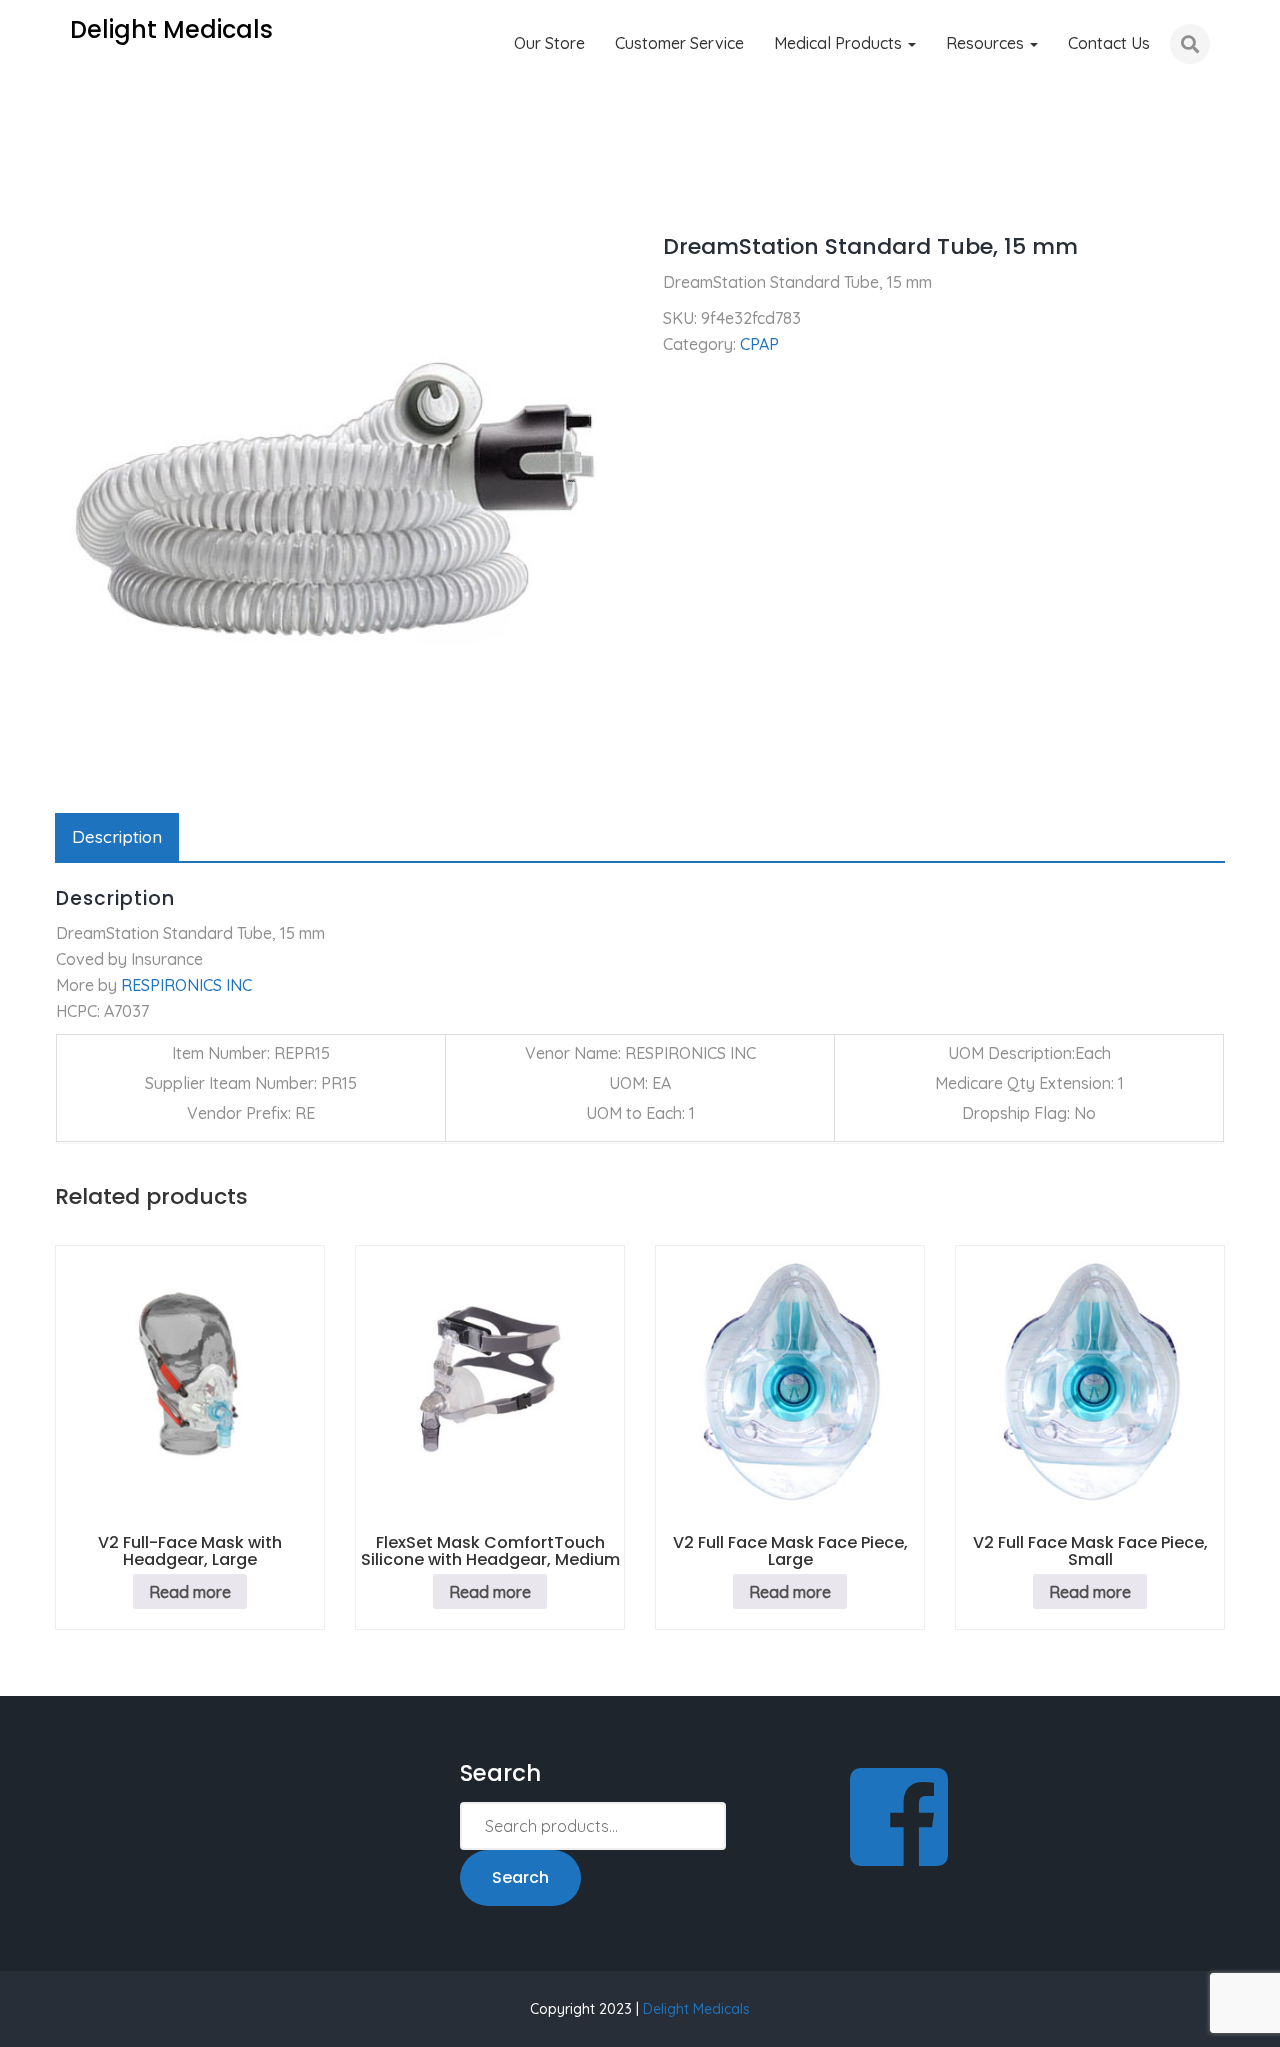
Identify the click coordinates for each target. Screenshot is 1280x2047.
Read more (190, 1592)
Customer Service (679, 43)
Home (76, 190)
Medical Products (840, 43)
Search (520, 1877)
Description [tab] (117, 836)
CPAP (143, 190)
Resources (987, 43)
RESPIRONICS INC (186, 985)
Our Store (549, 43)
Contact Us (1109, 43)
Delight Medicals (696, 2009)
